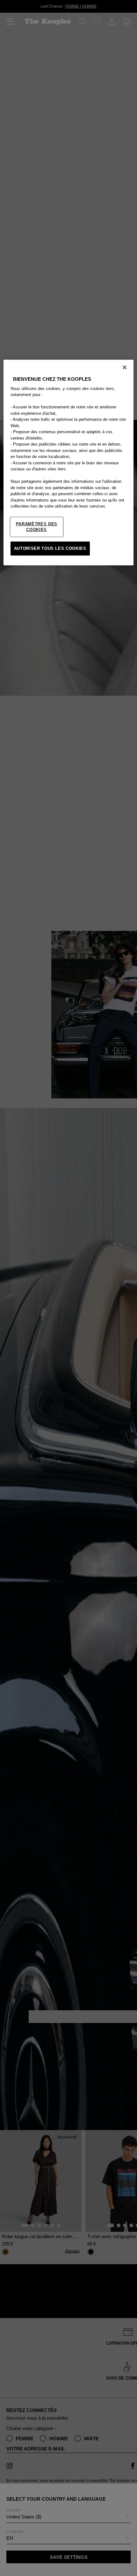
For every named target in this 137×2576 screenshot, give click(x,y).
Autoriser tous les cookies (50, 548)
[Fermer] (125, 367)
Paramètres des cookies (37, 527)
